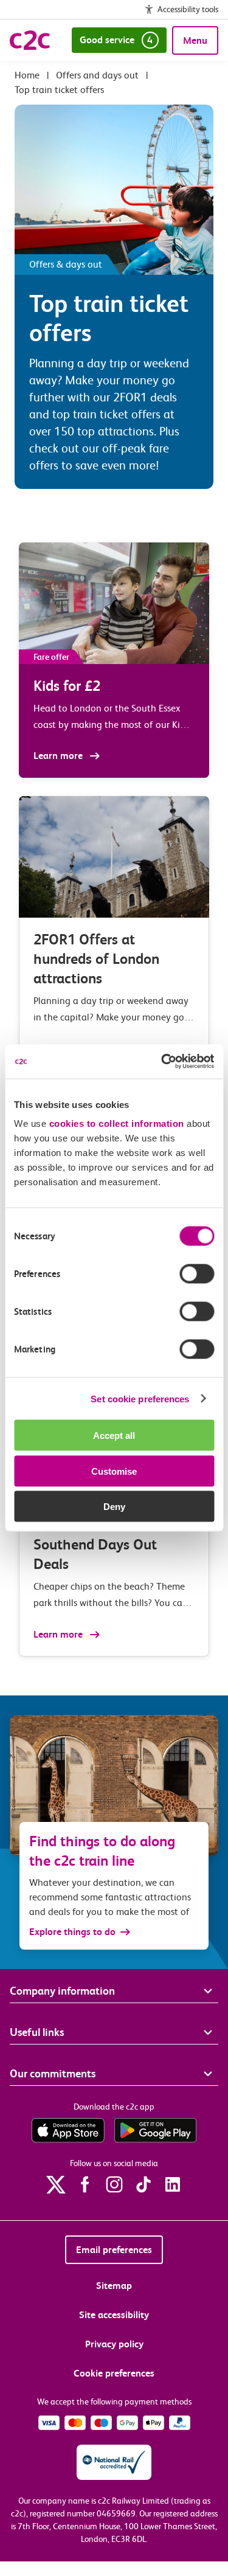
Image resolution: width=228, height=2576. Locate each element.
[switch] (197, 1274)
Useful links (37, 2032)
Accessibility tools (188, 9)
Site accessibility (114, 2315)
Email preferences (114, 2250)
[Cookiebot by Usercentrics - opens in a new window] (162, 1062)
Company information (62, 1991)
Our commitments (53, 2073)
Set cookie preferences (140, 1398)
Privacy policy (114, 2344)
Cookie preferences (114, 2373)
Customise (114, 1471)
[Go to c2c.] (27, 75)
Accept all (114, 1435)
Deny (114, 1507)
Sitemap (114, 2286)
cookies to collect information (117, 1124)
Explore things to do (72, 1932)
